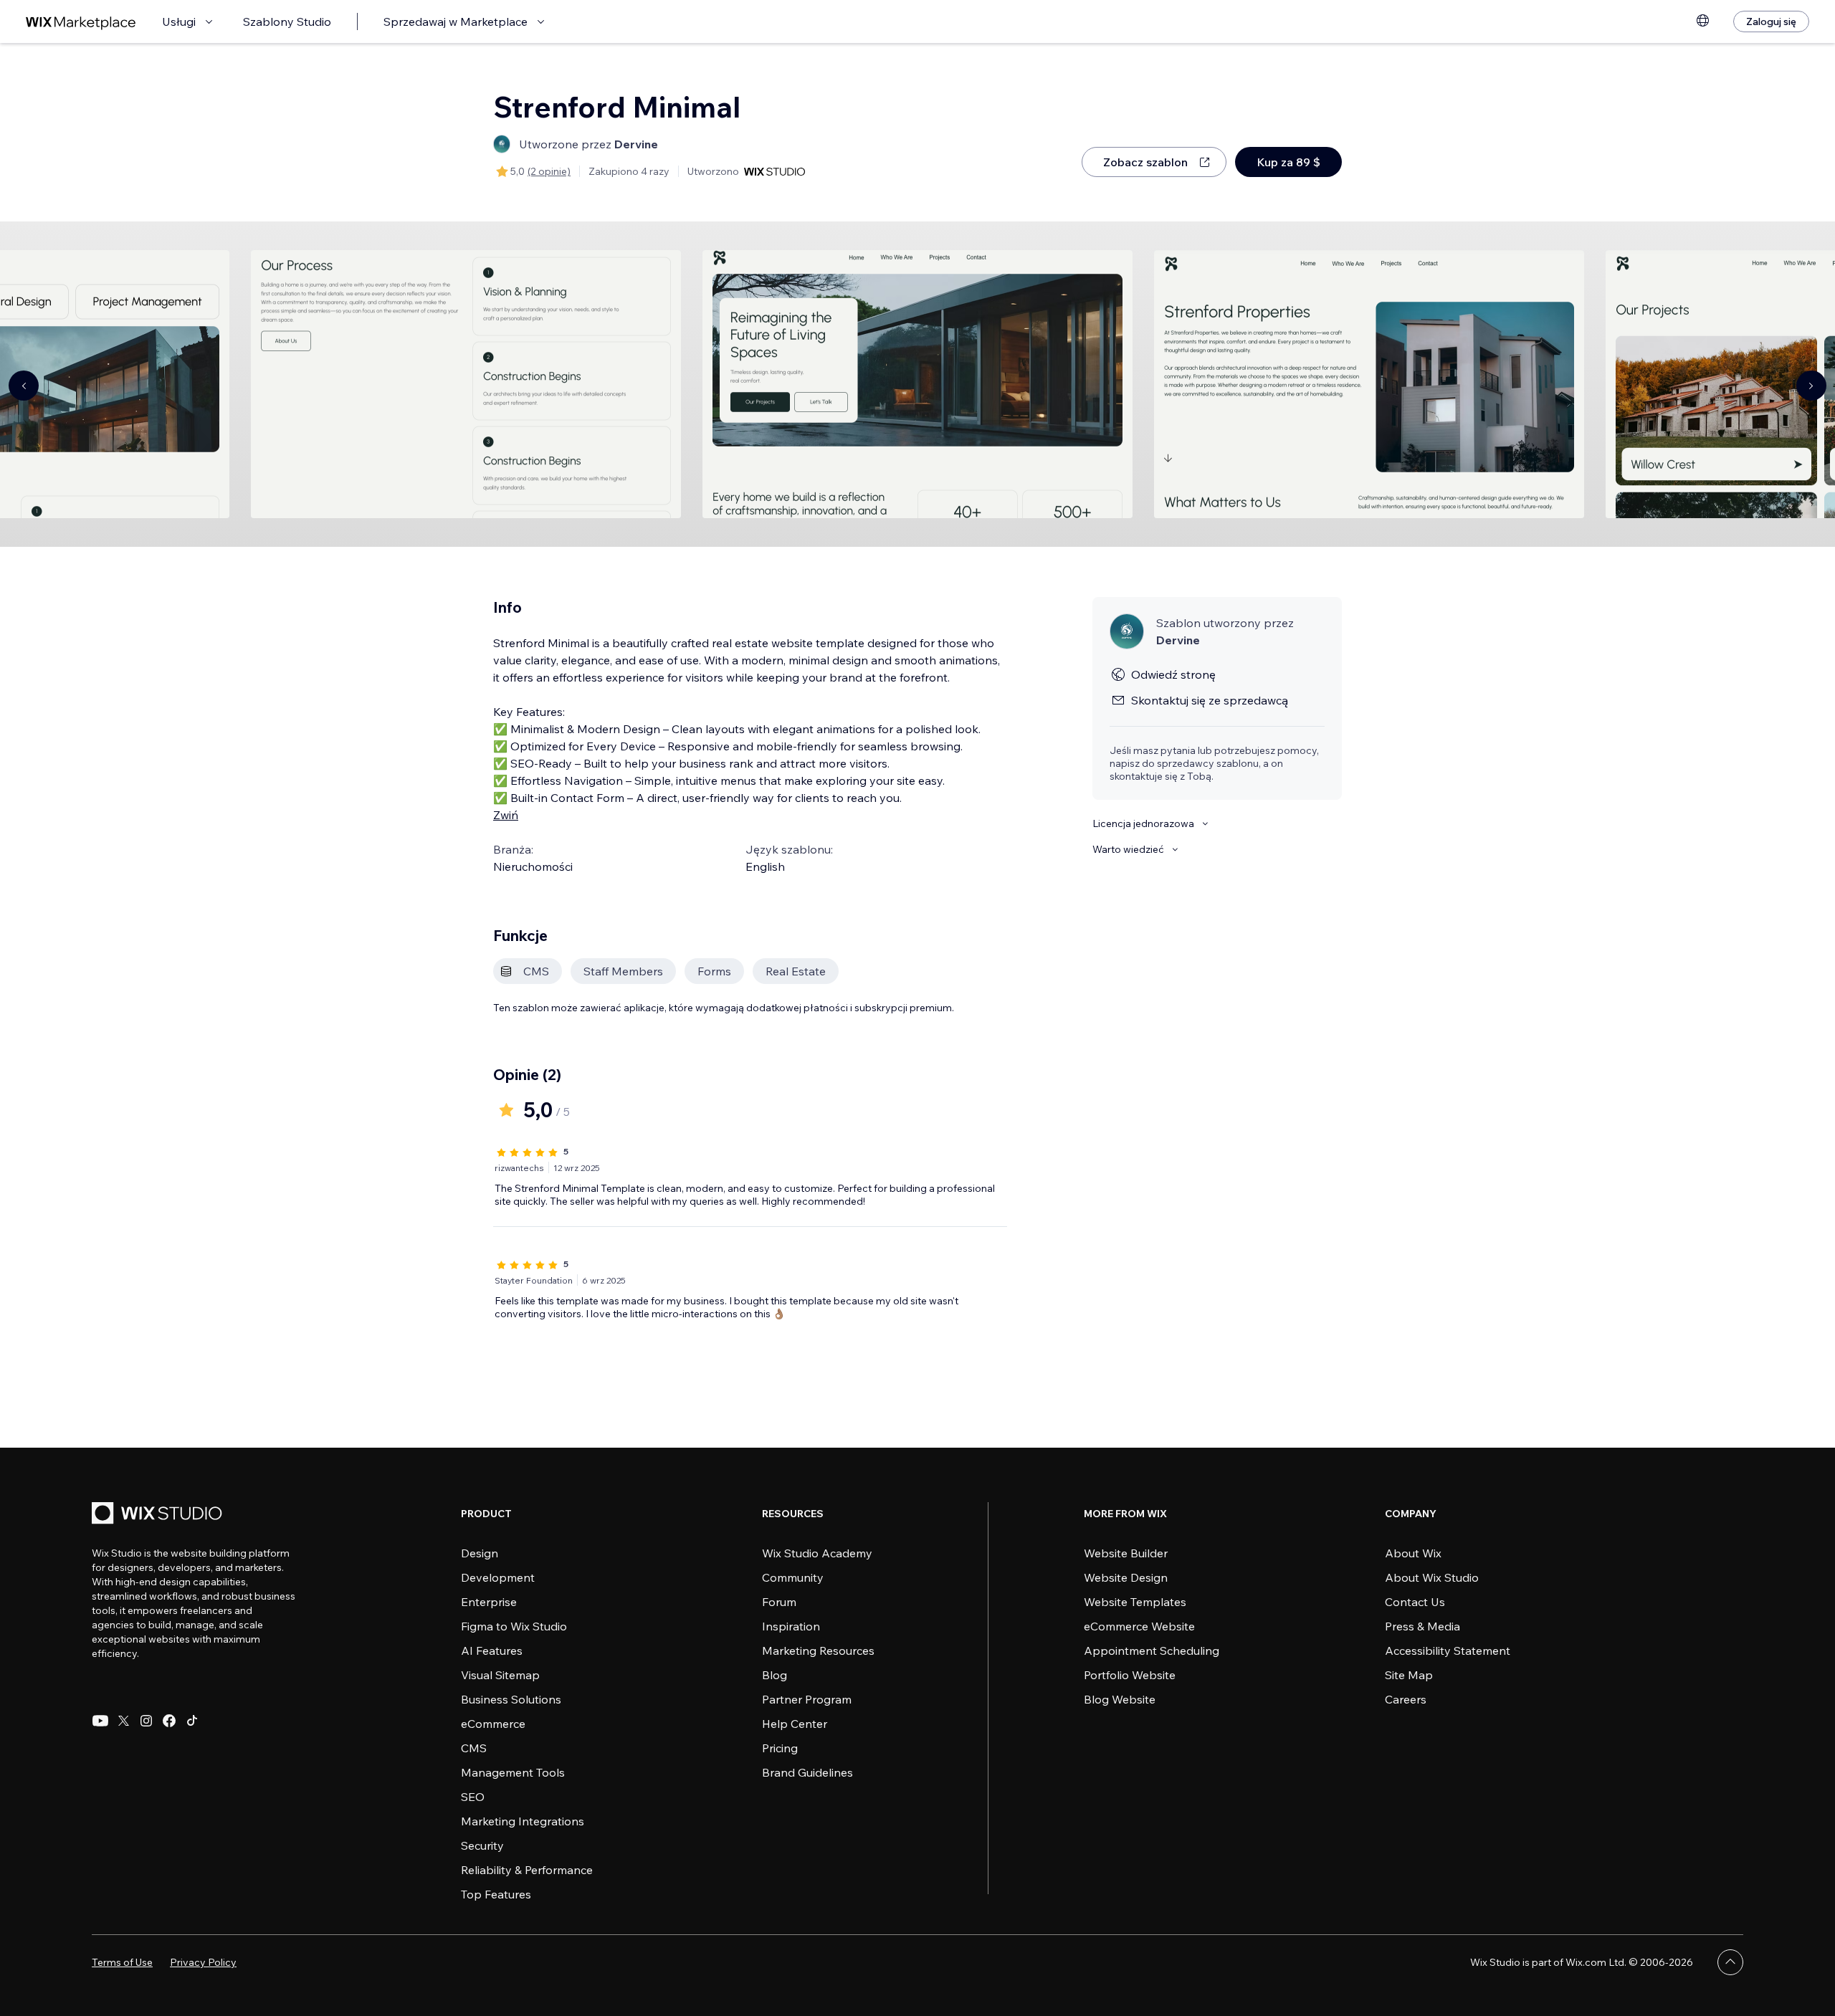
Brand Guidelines (807, 1772)
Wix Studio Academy (817, 1553)
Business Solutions (511, 1699)
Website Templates (1135, 1602)
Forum (779, 1602)
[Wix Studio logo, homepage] (159, 1515)
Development (498, 1577)
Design (480, 1553)
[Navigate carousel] (24, 386)
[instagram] (146, 1721)
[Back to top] (1730, 1962)
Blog (774, 1675)
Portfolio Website (1130, 1675)
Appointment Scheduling (1152, 1650)
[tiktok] (192, 1721)
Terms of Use (122, 1962)
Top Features (496, 1894)
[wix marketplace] (81, 22)
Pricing (780, 1748)
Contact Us (1415, 1602)
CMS (474, 1748)
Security (482, 1845)
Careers (1406, 1699)
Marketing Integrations (523, 1821)
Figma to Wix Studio (514, 1626)
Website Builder (1126, 1553)
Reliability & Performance (527, 1870)
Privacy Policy (203, 1962)
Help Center (795, 1724)
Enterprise (489, 1602)
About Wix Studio (1432, 1577)
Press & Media (1422, 1626)
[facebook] (169, 1721)
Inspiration (791, 1626)
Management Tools (513, 1772)
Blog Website (1120, 1699)
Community (793, 1577)
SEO (473, 1797)
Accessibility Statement (1448, 1650)
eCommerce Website (1139, 1626)
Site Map (1409, 1675)
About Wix (1413, 1553)
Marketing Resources (818, 1650)
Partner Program (807, 1699)
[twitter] (123, 1721)
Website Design (1126, 1577)
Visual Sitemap (500, 1675)
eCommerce (493, 1724)
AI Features (492, 1650)
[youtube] (100, 1721)
